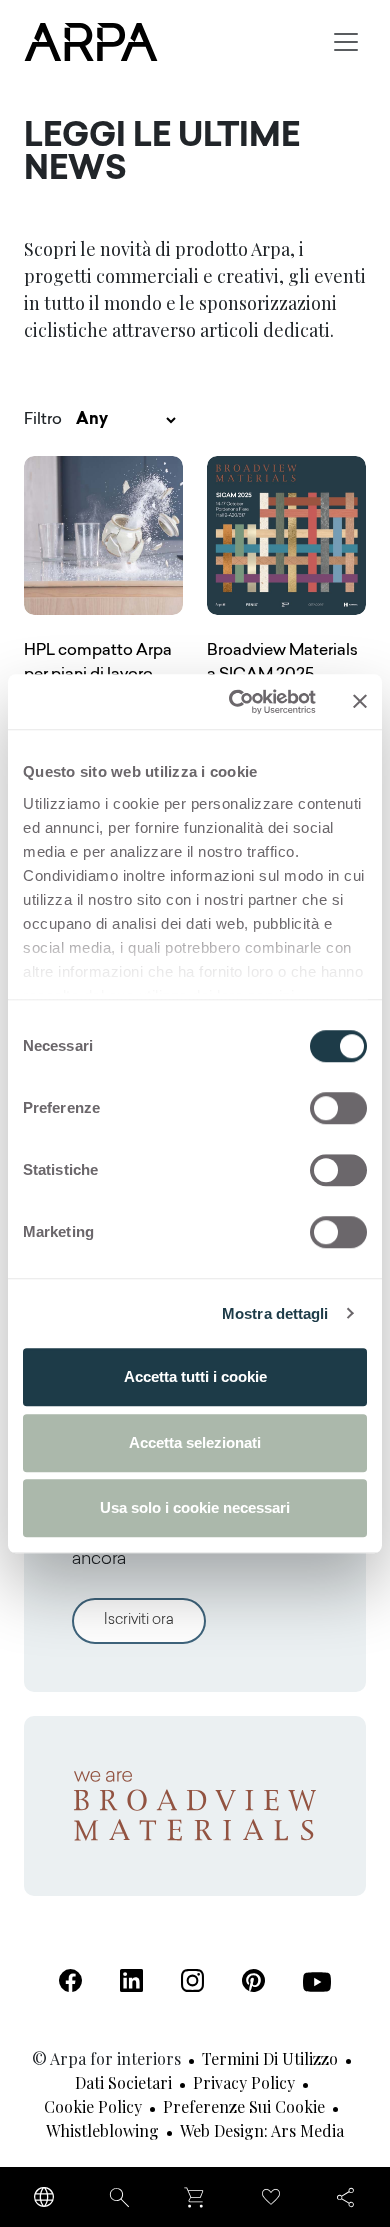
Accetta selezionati (195, 1442)
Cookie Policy (93, 2106)
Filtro (43, 420)
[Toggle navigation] (346, 42)
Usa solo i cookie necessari (195, 1507)
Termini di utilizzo (270, 2058)
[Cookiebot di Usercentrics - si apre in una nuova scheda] (236, 702)
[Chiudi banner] (360, 702)
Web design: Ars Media (262, 2130)
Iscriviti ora (139, 1620)
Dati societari (123, 2082)
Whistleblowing (102, 2130)
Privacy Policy (244, 2082)
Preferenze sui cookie (244, 2106)
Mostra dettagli (275, 1313)
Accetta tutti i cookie (195, 1376)
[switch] (338, 1108)
